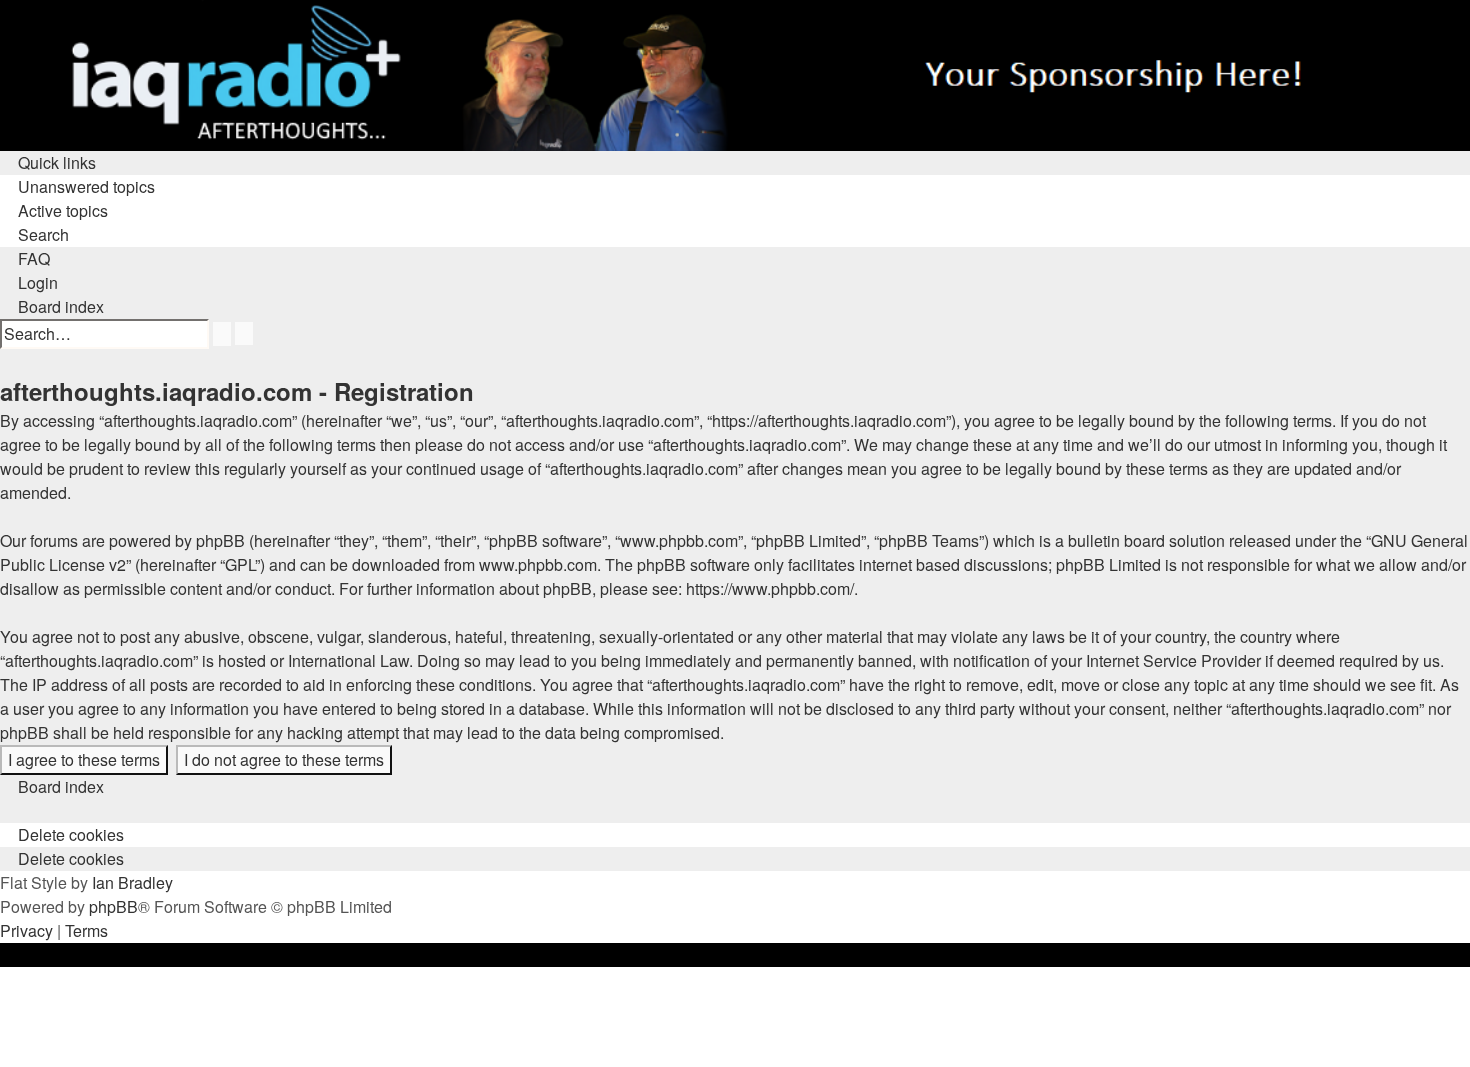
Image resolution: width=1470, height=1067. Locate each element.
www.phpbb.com (538, 564)
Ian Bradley (132, 882)
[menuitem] (77, 186)
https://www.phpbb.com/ (770, 588)
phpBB (113, 906)
